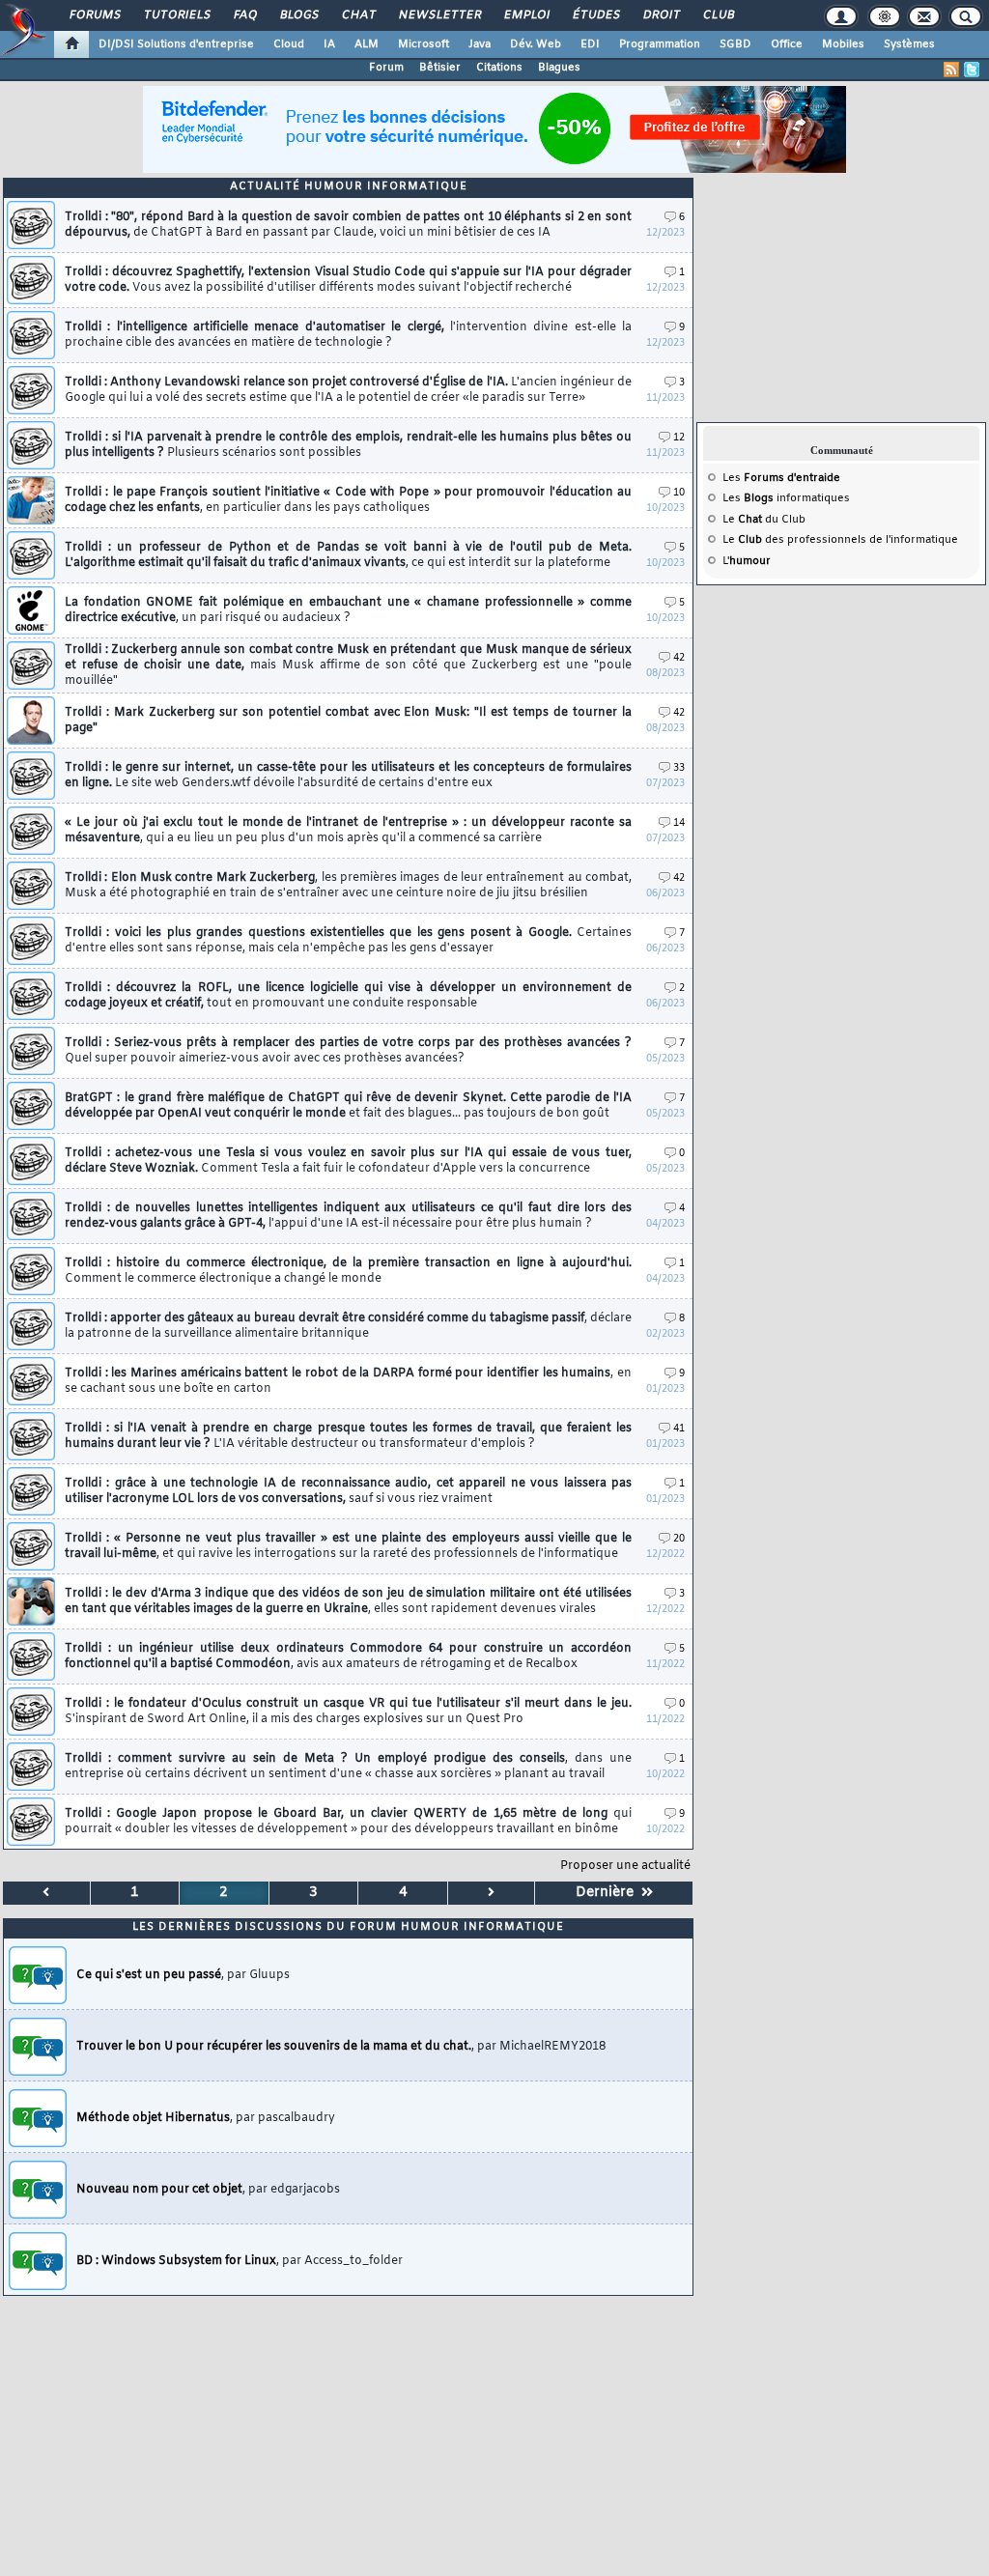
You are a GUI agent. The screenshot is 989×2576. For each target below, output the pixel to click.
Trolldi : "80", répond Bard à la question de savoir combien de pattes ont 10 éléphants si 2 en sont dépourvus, (348, 225)
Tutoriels (176, 15)
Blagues (559, 68)
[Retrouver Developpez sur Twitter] (972, 70)
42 (679, 658)
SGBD (735, 44)
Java (480, 44)
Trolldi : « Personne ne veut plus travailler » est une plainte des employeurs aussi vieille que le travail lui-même (348, 1546)
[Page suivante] (492, 1893)
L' (747, 561)
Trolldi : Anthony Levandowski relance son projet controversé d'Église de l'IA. (348, 390)
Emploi (526, 15)
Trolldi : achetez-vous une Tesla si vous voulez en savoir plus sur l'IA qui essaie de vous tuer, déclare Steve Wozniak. (348, 1161)
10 (679, 493)
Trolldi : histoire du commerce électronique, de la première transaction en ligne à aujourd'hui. (348, 1271)
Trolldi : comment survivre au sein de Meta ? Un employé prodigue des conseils (348, 1767)
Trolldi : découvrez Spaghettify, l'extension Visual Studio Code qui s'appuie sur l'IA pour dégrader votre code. (348, 280)
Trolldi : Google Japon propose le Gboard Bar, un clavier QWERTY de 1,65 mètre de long (348, 1822)
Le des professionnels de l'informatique (840, 540)
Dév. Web (536, 44)
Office (787, 44)
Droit (661, 15)
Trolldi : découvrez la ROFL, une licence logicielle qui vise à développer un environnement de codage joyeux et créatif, (348, 996)
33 (679, 768)
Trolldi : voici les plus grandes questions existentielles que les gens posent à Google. (348, 941)
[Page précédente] (47, 1893)
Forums (94, 15)
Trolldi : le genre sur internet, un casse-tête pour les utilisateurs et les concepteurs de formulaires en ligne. (348, 776)
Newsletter (439, 15)
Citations (499, 68)
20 (679, 1539)
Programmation (660, 44)
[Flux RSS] (951, 70)
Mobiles (843, 44)
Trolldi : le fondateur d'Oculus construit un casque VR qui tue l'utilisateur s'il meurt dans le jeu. (348, 1712)
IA (329, 44)
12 (679, 438)
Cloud (289, 44)
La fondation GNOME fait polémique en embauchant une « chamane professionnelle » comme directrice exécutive (348, 610)
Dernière (608, 1893)
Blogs (298, 15)
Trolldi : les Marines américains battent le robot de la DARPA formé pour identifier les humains (348, 1381)
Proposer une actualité (625, 1866)
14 (679, 823)
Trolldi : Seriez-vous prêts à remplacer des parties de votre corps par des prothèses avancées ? (348, 1051)
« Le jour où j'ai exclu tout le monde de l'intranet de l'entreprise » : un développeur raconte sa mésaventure (348, 831)
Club (718, 15)
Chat (358, 15)
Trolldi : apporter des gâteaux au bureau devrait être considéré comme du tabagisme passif (348, 1326)
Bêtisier (440, 68)
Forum (386, 68)
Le (742, 520)
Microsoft (424, 44)
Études (595, 15)
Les (781, 478)
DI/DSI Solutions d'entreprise (176, 44)
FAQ (244, 15)
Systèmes (909, 44)
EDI (590, 44)
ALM (367, 44)
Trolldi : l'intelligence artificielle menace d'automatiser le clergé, (348, 335)
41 (679, 1429)
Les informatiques (786, 498)
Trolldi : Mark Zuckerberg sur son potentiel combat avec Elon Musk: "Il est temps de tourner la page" (348, 721)
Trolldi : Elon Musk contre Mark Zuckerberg (348, 886)
